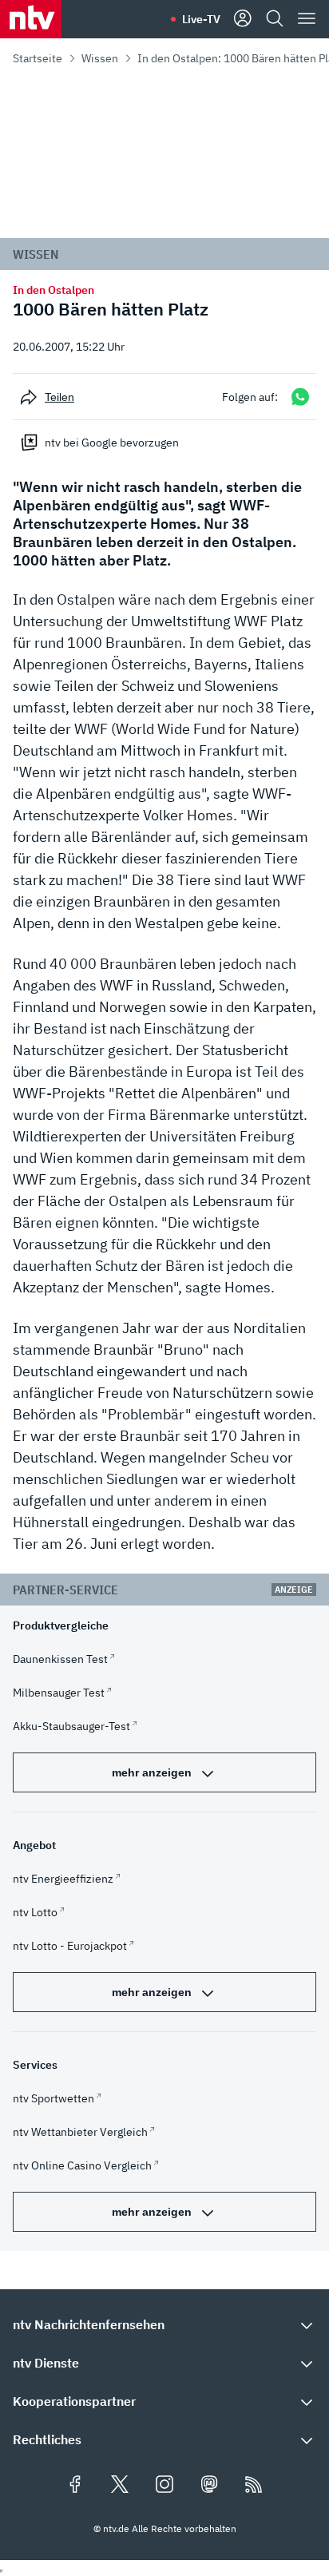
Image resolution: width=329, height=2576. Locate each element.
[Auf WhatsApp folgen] (300, 397)
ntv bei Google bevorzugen (112, 443)
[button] (164, 2324)
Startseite (38, 58)
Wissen (100, 58)
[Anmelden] (243, 19)
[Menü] (307, 19)
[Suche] (275, 19)
